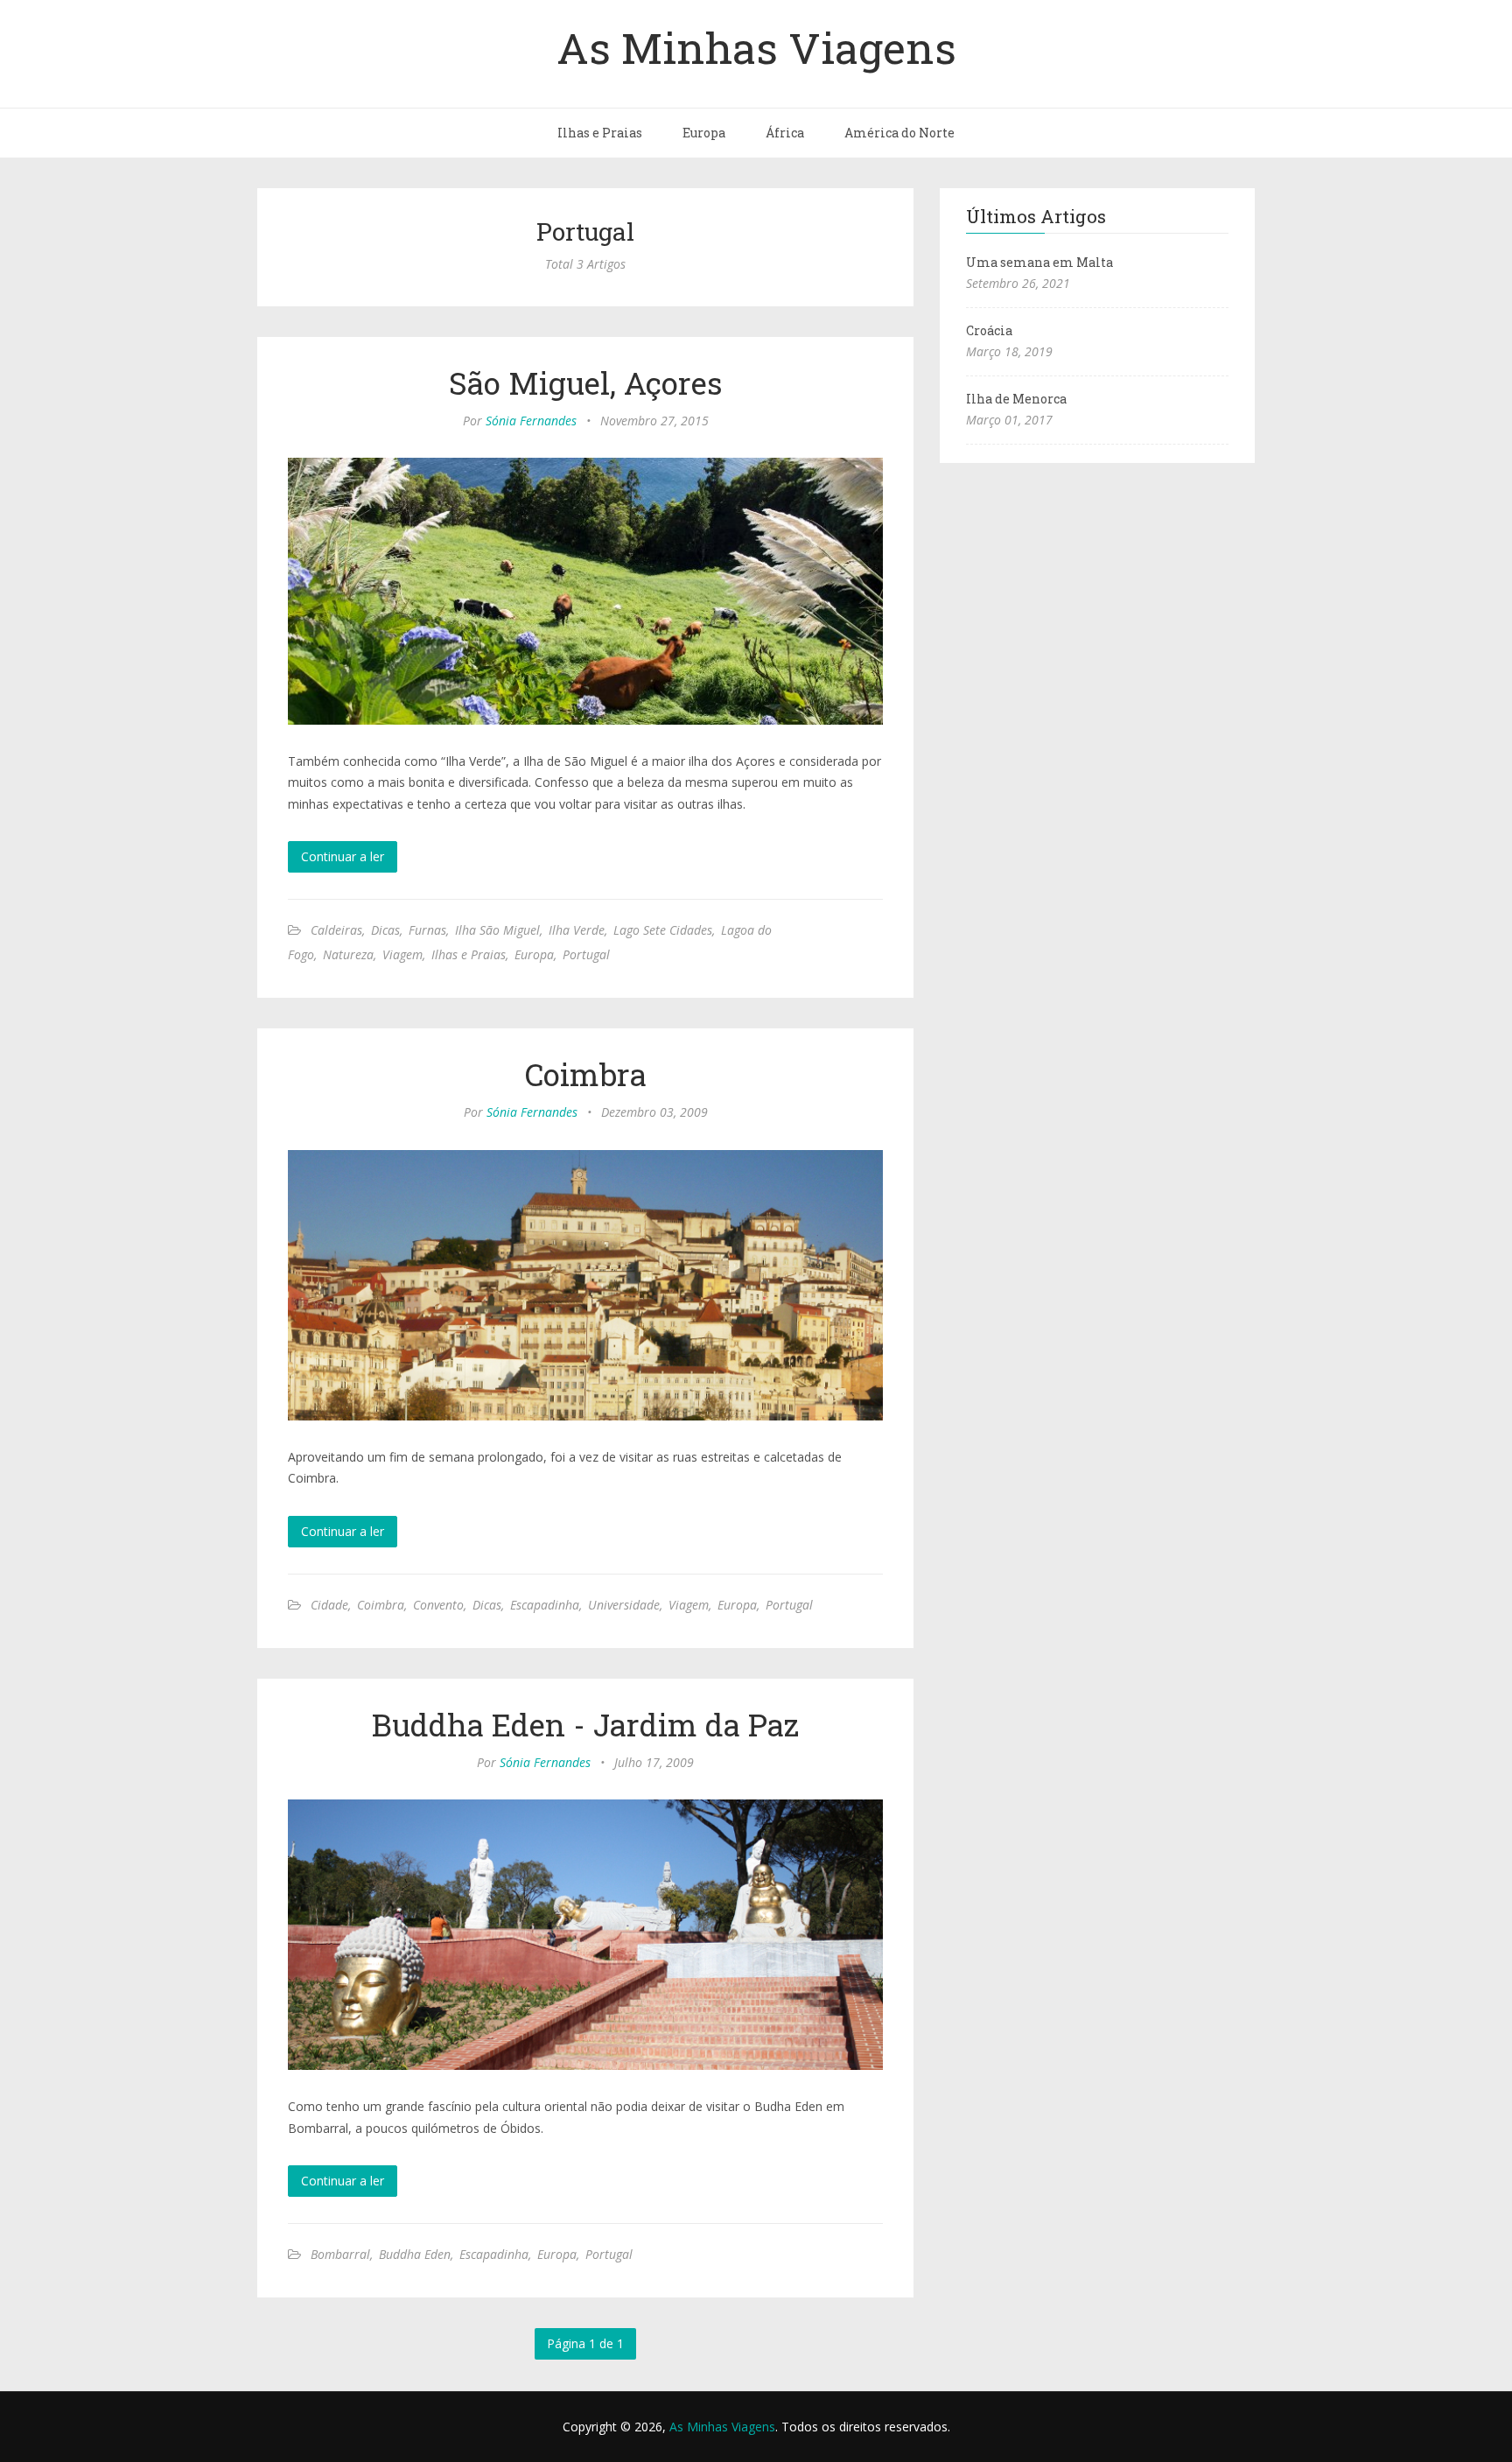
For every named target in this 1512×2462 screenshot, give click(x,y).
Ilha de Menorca (1016, 399)
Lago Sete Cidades (663, 930)
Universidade (624, 1605)
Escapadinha (545, 1605)
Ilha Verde (577, 930)
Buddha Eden (415, 2254)
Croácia (989, 330)
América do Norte (899, 133)
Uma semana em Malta (1039, 262)
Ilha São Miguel (497, 930)
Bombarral (340, 2254)
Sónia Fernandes (531, 421)
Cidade (329, 1605)
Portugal (586, 954)
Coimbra (586, 1074)
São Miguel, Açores (586, 382)
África (785, 133)
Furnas (427, 930)
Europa (704, 133)
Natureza (348, 954)
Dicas (385, 930)
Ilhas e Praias (600, 133)
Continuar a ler (343, 856)
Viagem (402, 954)
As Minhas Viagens (756, 47)
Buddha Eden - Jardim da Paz (585, 1724)
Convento (438, 1605)
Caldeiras (336, 930)
